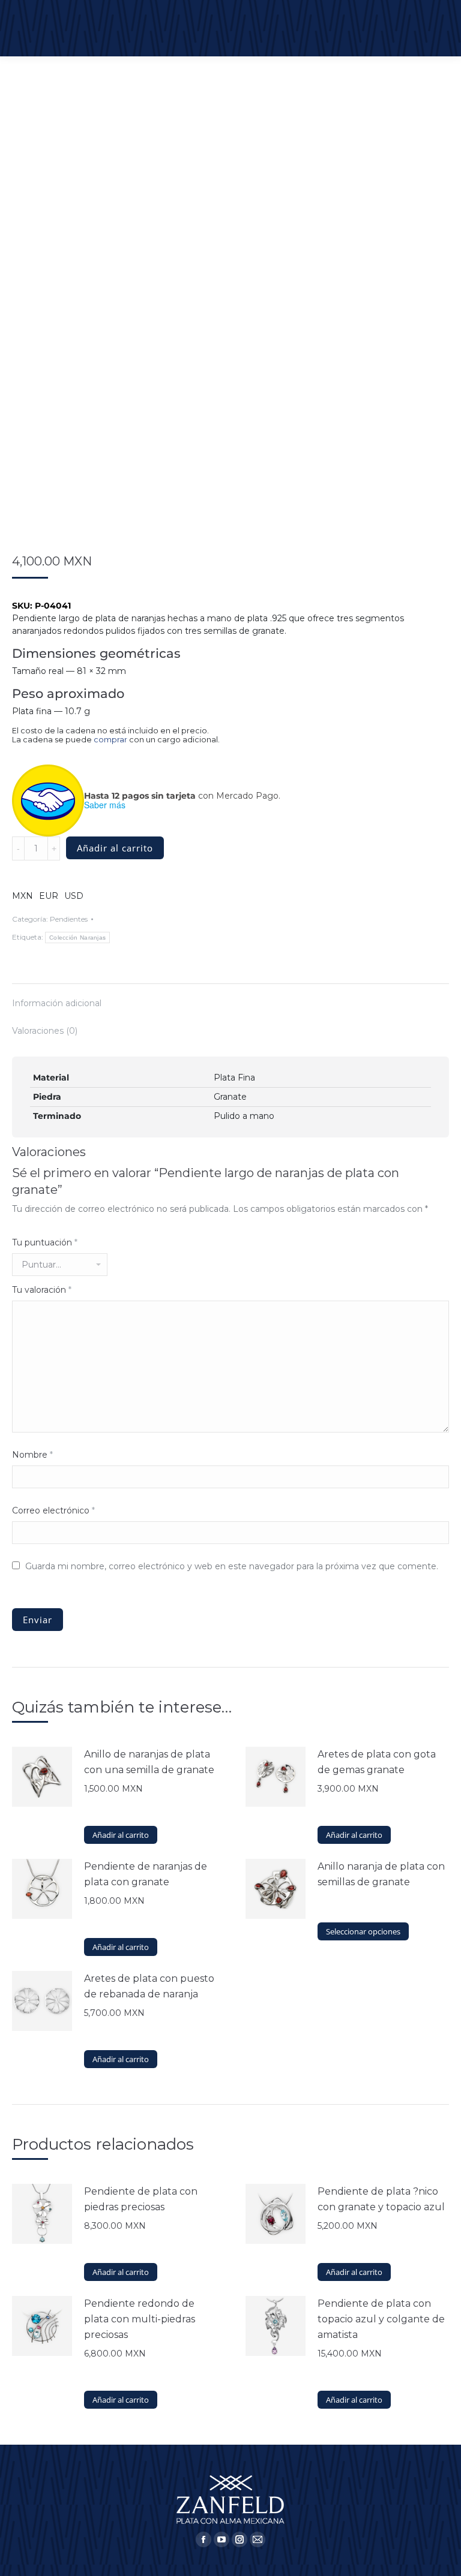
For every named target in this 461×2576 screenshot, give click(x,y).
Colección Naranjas (77, 938)
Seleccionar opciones (363, 1931)
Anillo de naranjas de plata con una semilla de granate (149, 1762)
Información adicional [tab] (57, 1003)
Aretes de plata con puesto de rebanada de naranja (149, 1986)
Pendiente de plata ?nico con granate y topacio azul (381, 2199)
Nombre (32, 1455)
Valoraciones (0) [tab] (45, 1031)
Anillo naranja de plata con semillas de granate (381, 1874)
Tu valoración (42, 1290)
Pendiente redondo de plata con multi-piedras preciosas (140, 2319)
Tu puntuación (45, 1242)
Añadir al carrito (115, 848)
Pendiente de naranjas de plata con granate (146, 1874)
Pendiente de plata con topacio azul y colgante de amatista (381, 2319)
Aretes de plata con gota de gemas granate (377, 1762)
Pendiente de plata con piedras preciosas (141, 2199)
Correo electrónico (53, 1510)
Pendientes (69, 919)
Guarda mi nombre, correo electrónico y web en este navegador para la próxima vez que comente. (232, 1566)
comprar (110, 740)
